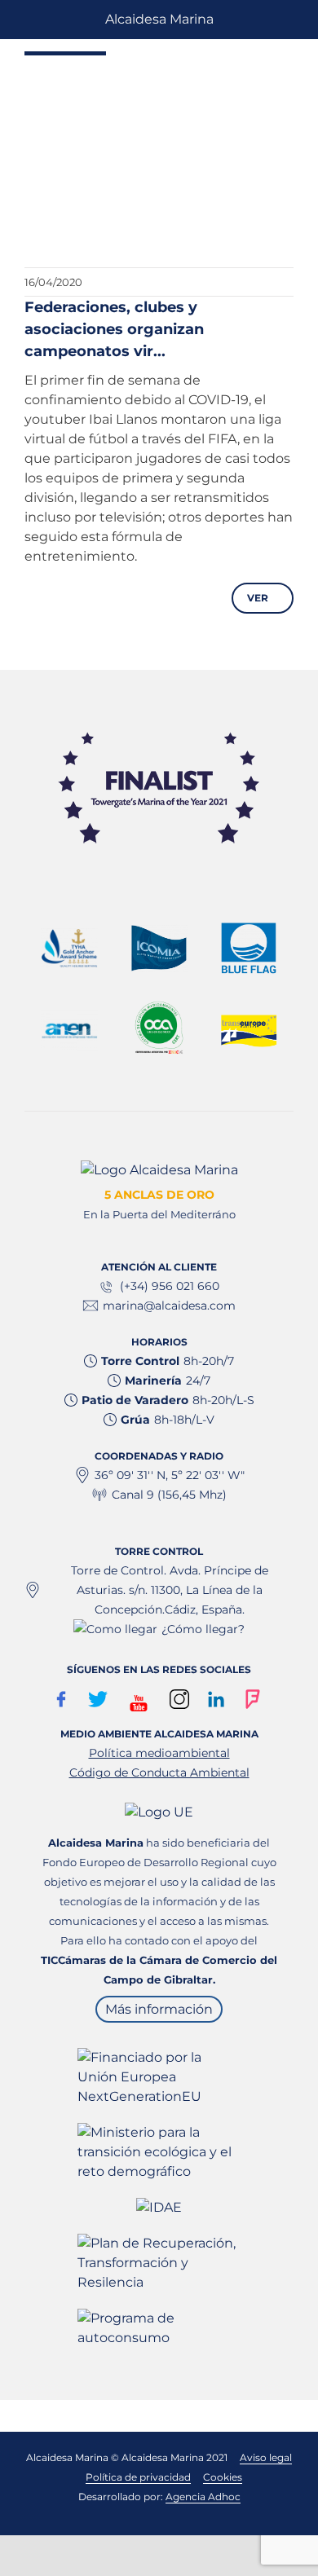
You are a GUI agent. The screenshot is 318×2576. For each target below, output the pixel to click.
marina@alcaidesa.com (169, 1306)
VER (259, 598)
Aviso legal (266, 2457)
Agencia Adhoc (203, 2497)
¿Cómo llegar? (203, 1629)
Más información (159, 2009)
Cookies (223, 2477)
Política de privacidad (138, 2477)
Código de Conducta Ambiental (159, 1772)
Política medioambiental (159, 1753)
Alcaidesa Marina (159, 19)
